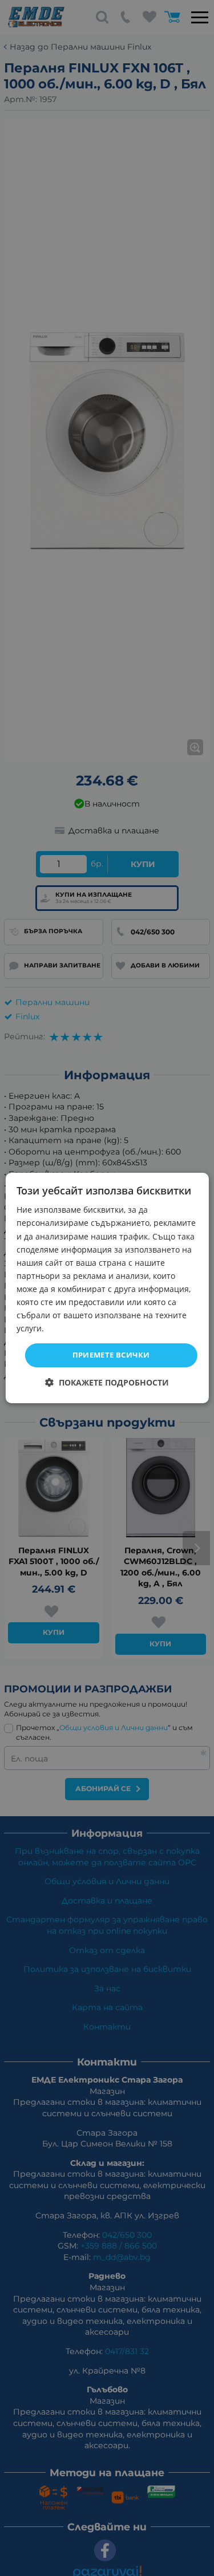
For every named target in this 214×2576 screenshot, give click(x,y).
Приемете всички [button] (111, 1355)
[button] (107, 1382)
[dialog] (107, 1288)
